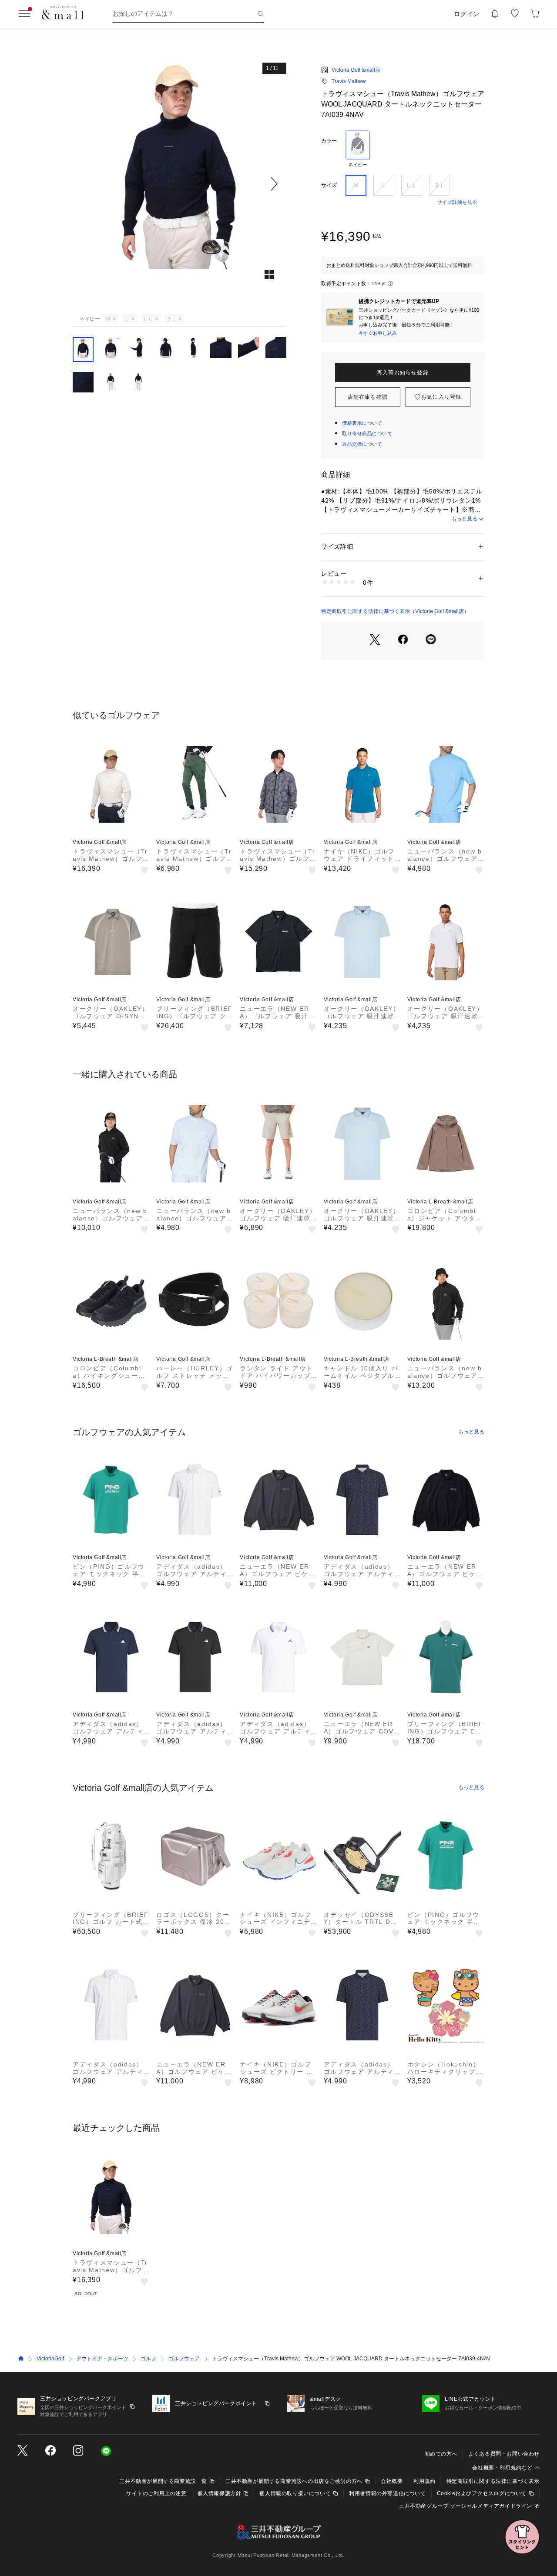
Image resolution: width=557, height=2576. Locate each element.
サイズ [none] (329, 185)
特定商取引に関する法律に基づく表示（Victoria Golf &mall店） (395, 611)
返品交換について (362, 444)
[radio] (358, 149)
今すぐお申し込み (378, 333)
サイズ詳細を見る (457, 202)
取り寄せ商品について (367, 433)
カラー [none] (329, 141)
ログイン (467, 14)
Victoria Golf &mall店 (356, 70)
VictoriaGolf (50, 2359)
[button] (180, 184)
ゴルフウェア (184, 2359)
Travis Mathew (349, 81)
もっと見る (464, 519)
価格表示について (362, 423)
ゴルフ (148, 2359)
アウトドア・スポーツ (102, 2359)
